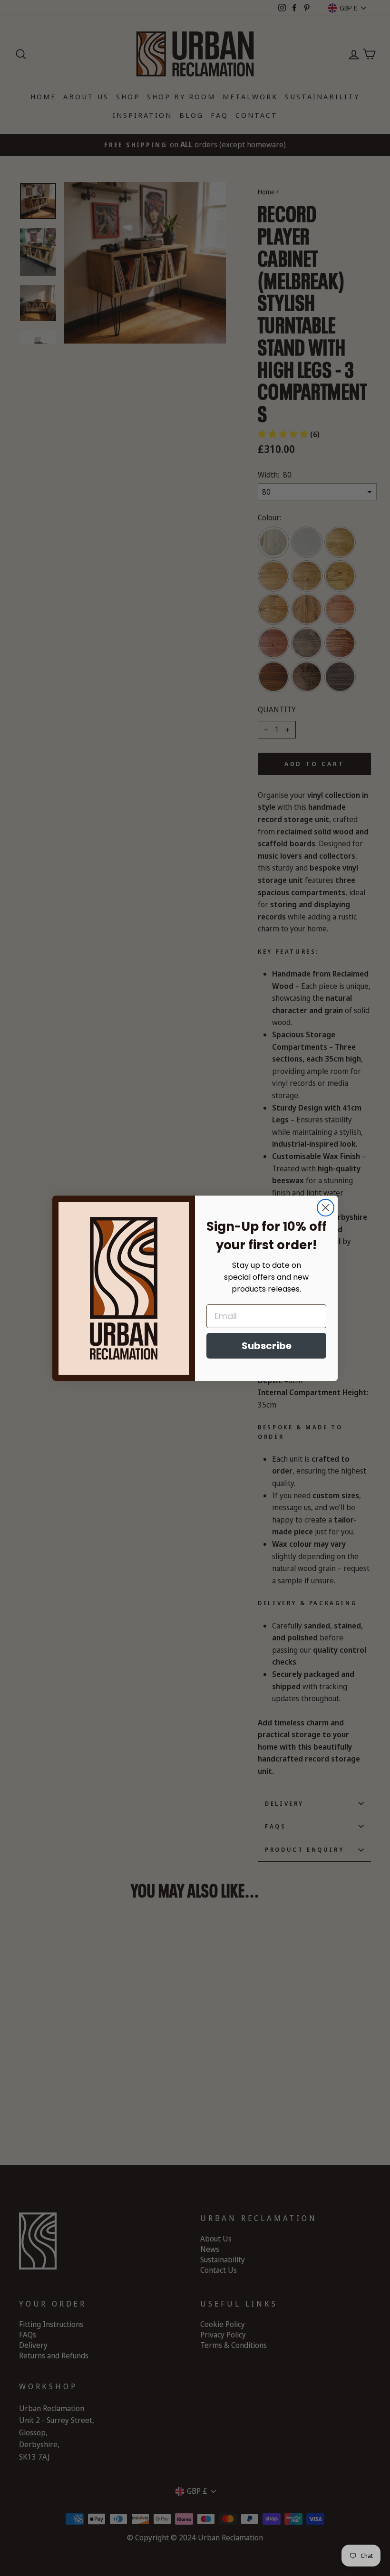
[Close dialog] (326, 1208)
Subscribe (267, 1346)
